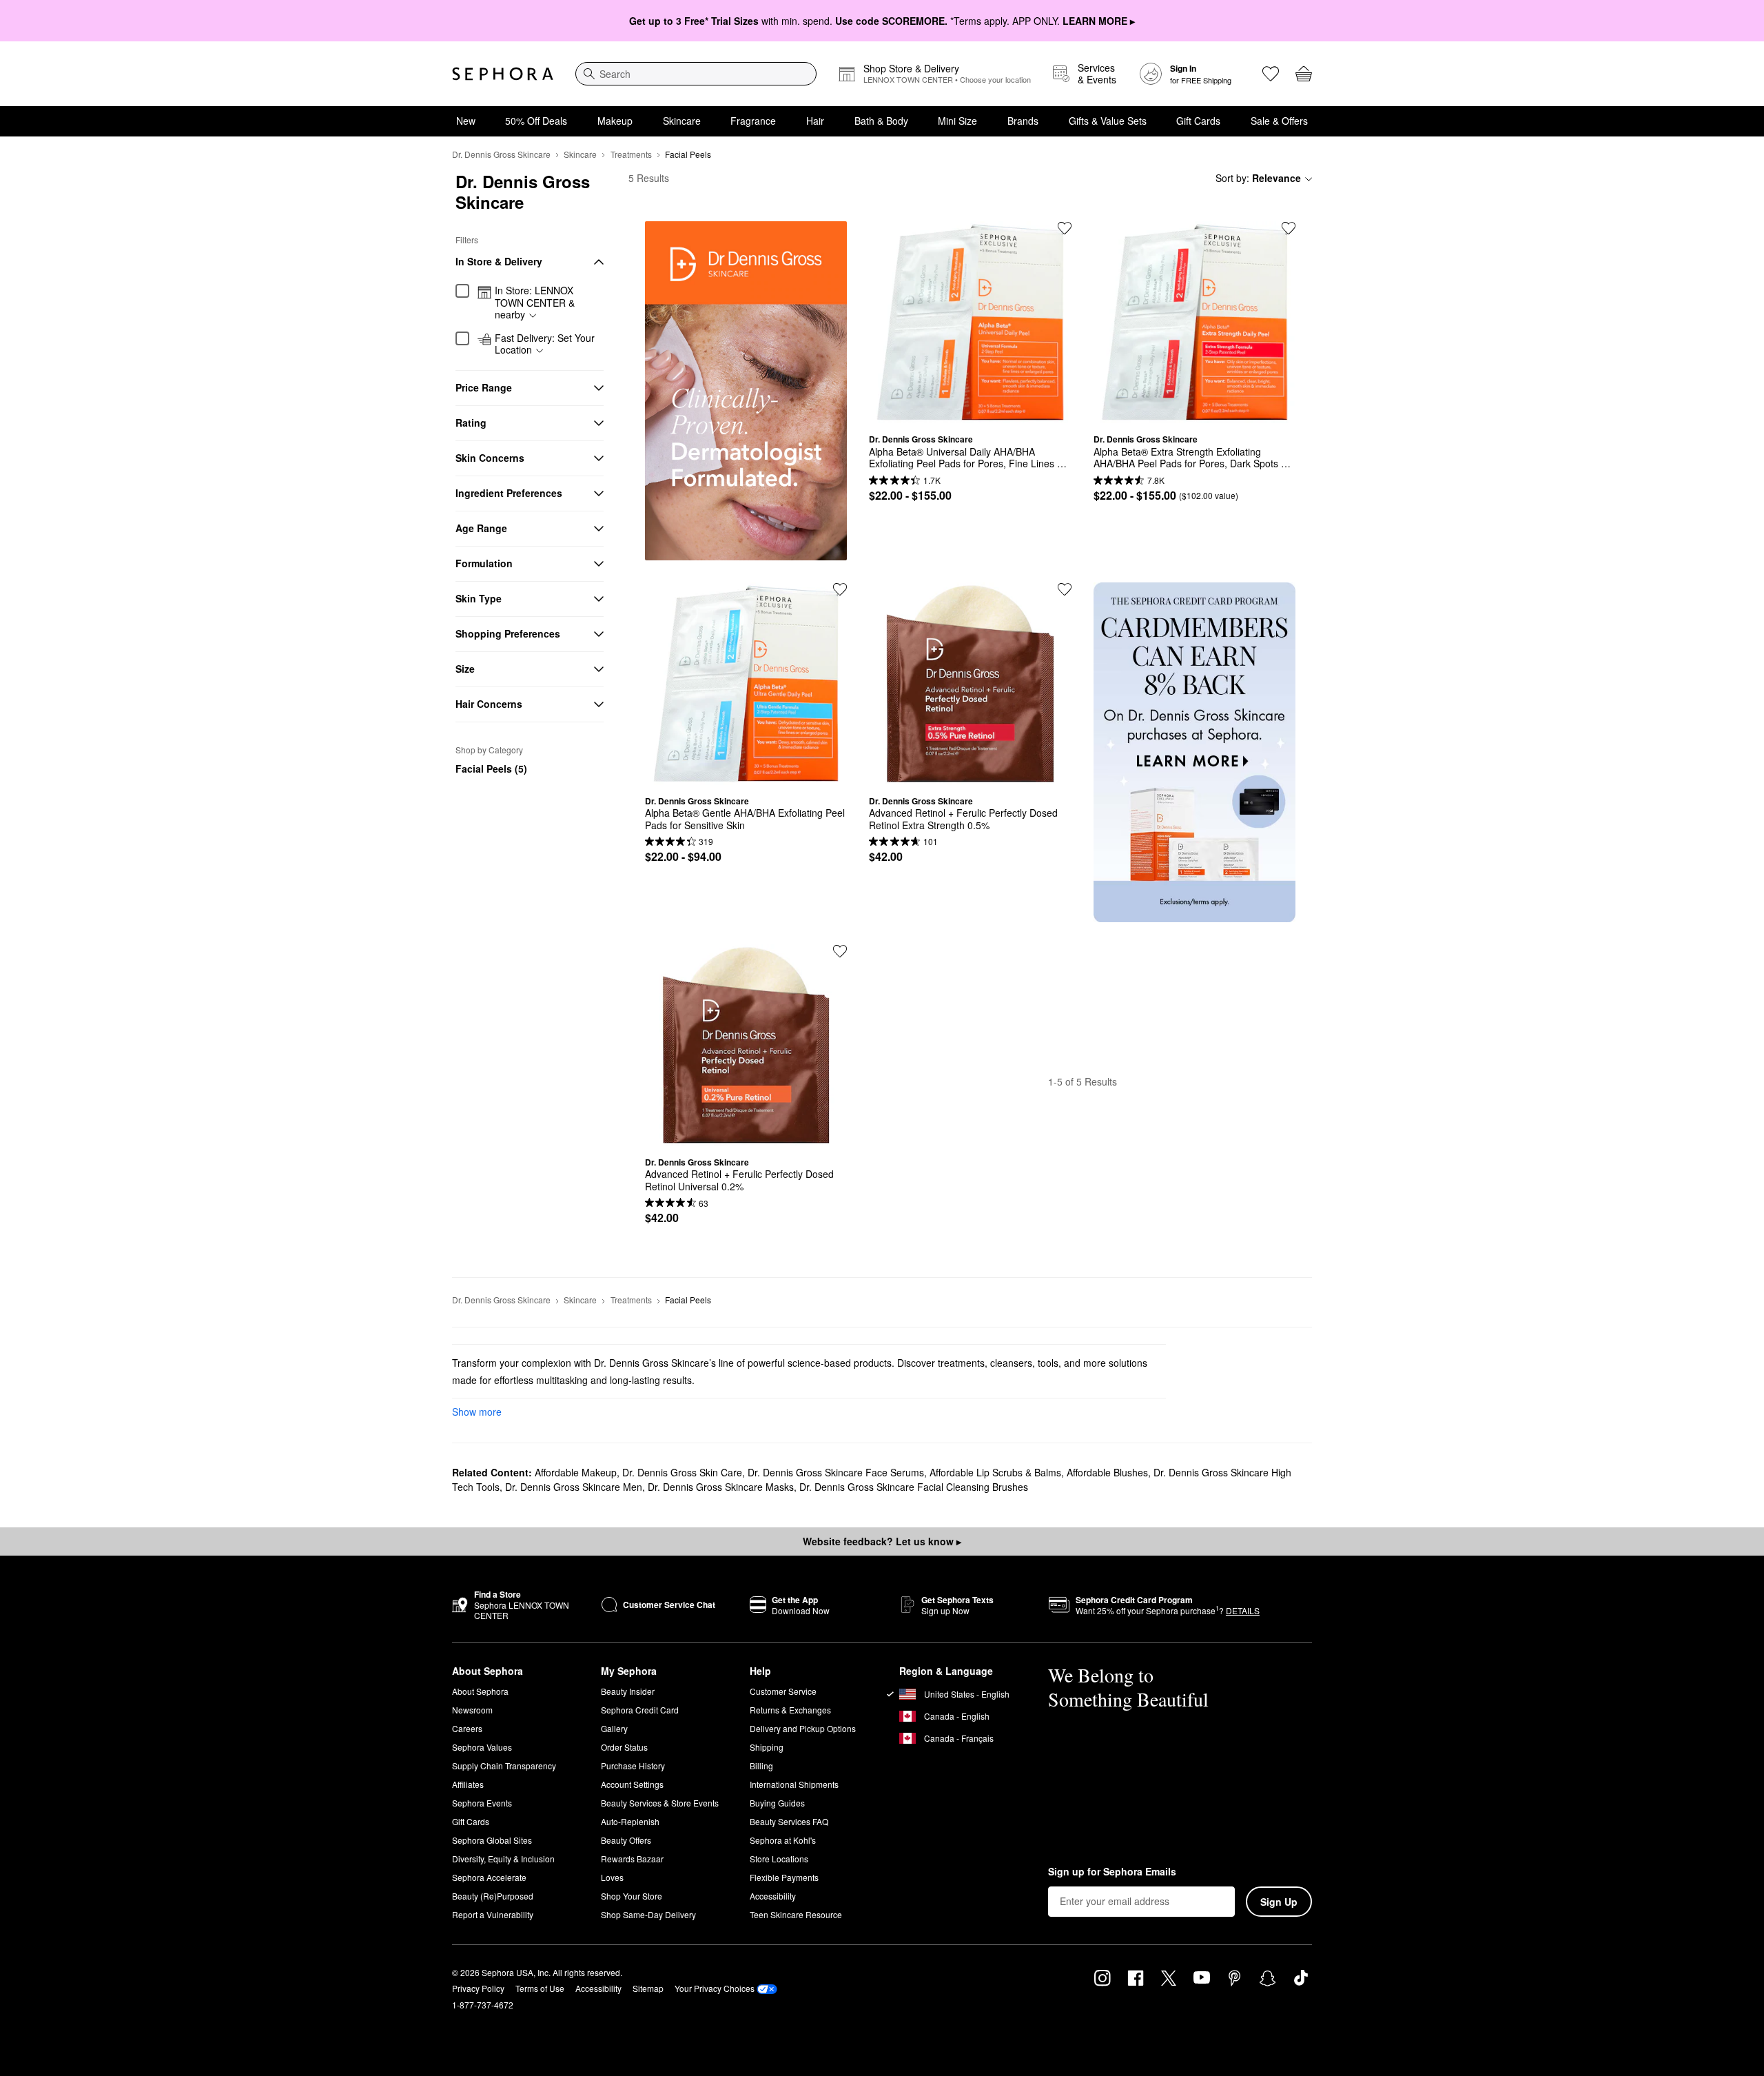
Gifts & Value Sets (1108, 121)
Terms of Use (540, 1988)
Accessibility (773, 1896)
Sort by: (1258, 178)
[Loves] (1271, 74)
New (466, 121)
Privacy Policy (478, 1988)
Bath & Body (881, 121)
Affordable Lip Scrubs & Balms (995, 1472)
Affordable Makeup (576, 1472)
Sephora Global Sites (492, 1840)
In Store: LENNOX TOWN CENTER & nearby (535, 303)
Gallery (614, 1728)
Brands (1023, 121)
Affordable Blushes (1107, 1472)
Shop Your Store (632, 1896)
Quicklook (970, 413)
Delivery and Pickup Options (803, 1728)
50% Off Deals (536, 121)
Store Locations (779, 1859)
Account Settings (632, 1784)
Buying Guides (777, 1803)
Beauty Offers (626, 1840)
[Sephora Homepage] (503, 74)
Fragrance (753, 121)
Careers (467, 1728)
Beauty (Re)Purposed (493, 1896)
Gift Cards (1198, 121)
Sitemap (648, 1988)
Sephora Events (482, 1803)
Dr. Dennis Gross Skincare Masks (721, 1487)
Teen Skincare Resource (796, 1914)
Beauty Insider (628, 1691)
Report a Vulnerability (493, 1914)
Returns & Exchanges (790, 1710)
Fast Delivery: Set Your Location (545, 344)
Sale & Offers (1279, 121)
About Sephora (480, 1691)
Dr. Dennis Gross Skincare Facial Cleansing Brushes (914, 1487)
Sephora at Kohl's (783, 1840)
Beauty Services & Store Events (660, 1803)
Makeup (615, 121)
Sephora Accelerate (489, 1877)
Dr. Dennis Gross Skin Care (682, 1472)
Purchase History (633, 1765)
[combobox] (696, 74)
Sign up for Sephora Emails (1112, 1872)
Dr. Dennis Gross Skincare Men (574, 1487)
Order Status (624, 1747)
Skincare (682, 121)
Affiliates (468, 1784)
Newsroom (472, 1710)
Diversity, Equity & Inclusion (503, 1859)
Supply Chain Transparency (504, 1765)
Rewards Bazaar (632, 1859)
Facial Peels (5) (491, 769)
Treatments (631, 154)
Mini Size (957, 121)
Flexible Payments (784, 1877)
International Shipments (794, 1784)
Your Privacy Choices (715, 1988)
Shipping (767, 1747)
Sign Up (1279, 1902)
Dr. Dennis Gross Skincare (501, 154)
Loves (612, 1877)
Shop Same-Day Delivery (648, 1914)
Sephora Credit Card (640, 1710)
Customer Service (783, 1691)
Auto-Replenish (630, 1821)
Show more (477, 1412)
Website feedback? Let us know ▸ (882, 1541)
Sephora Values (482, 1747)
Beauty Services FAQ (789, 1821)
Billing (761, 1765)
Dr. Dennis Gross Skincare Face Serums (836, 1472)
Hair (815, 121)
